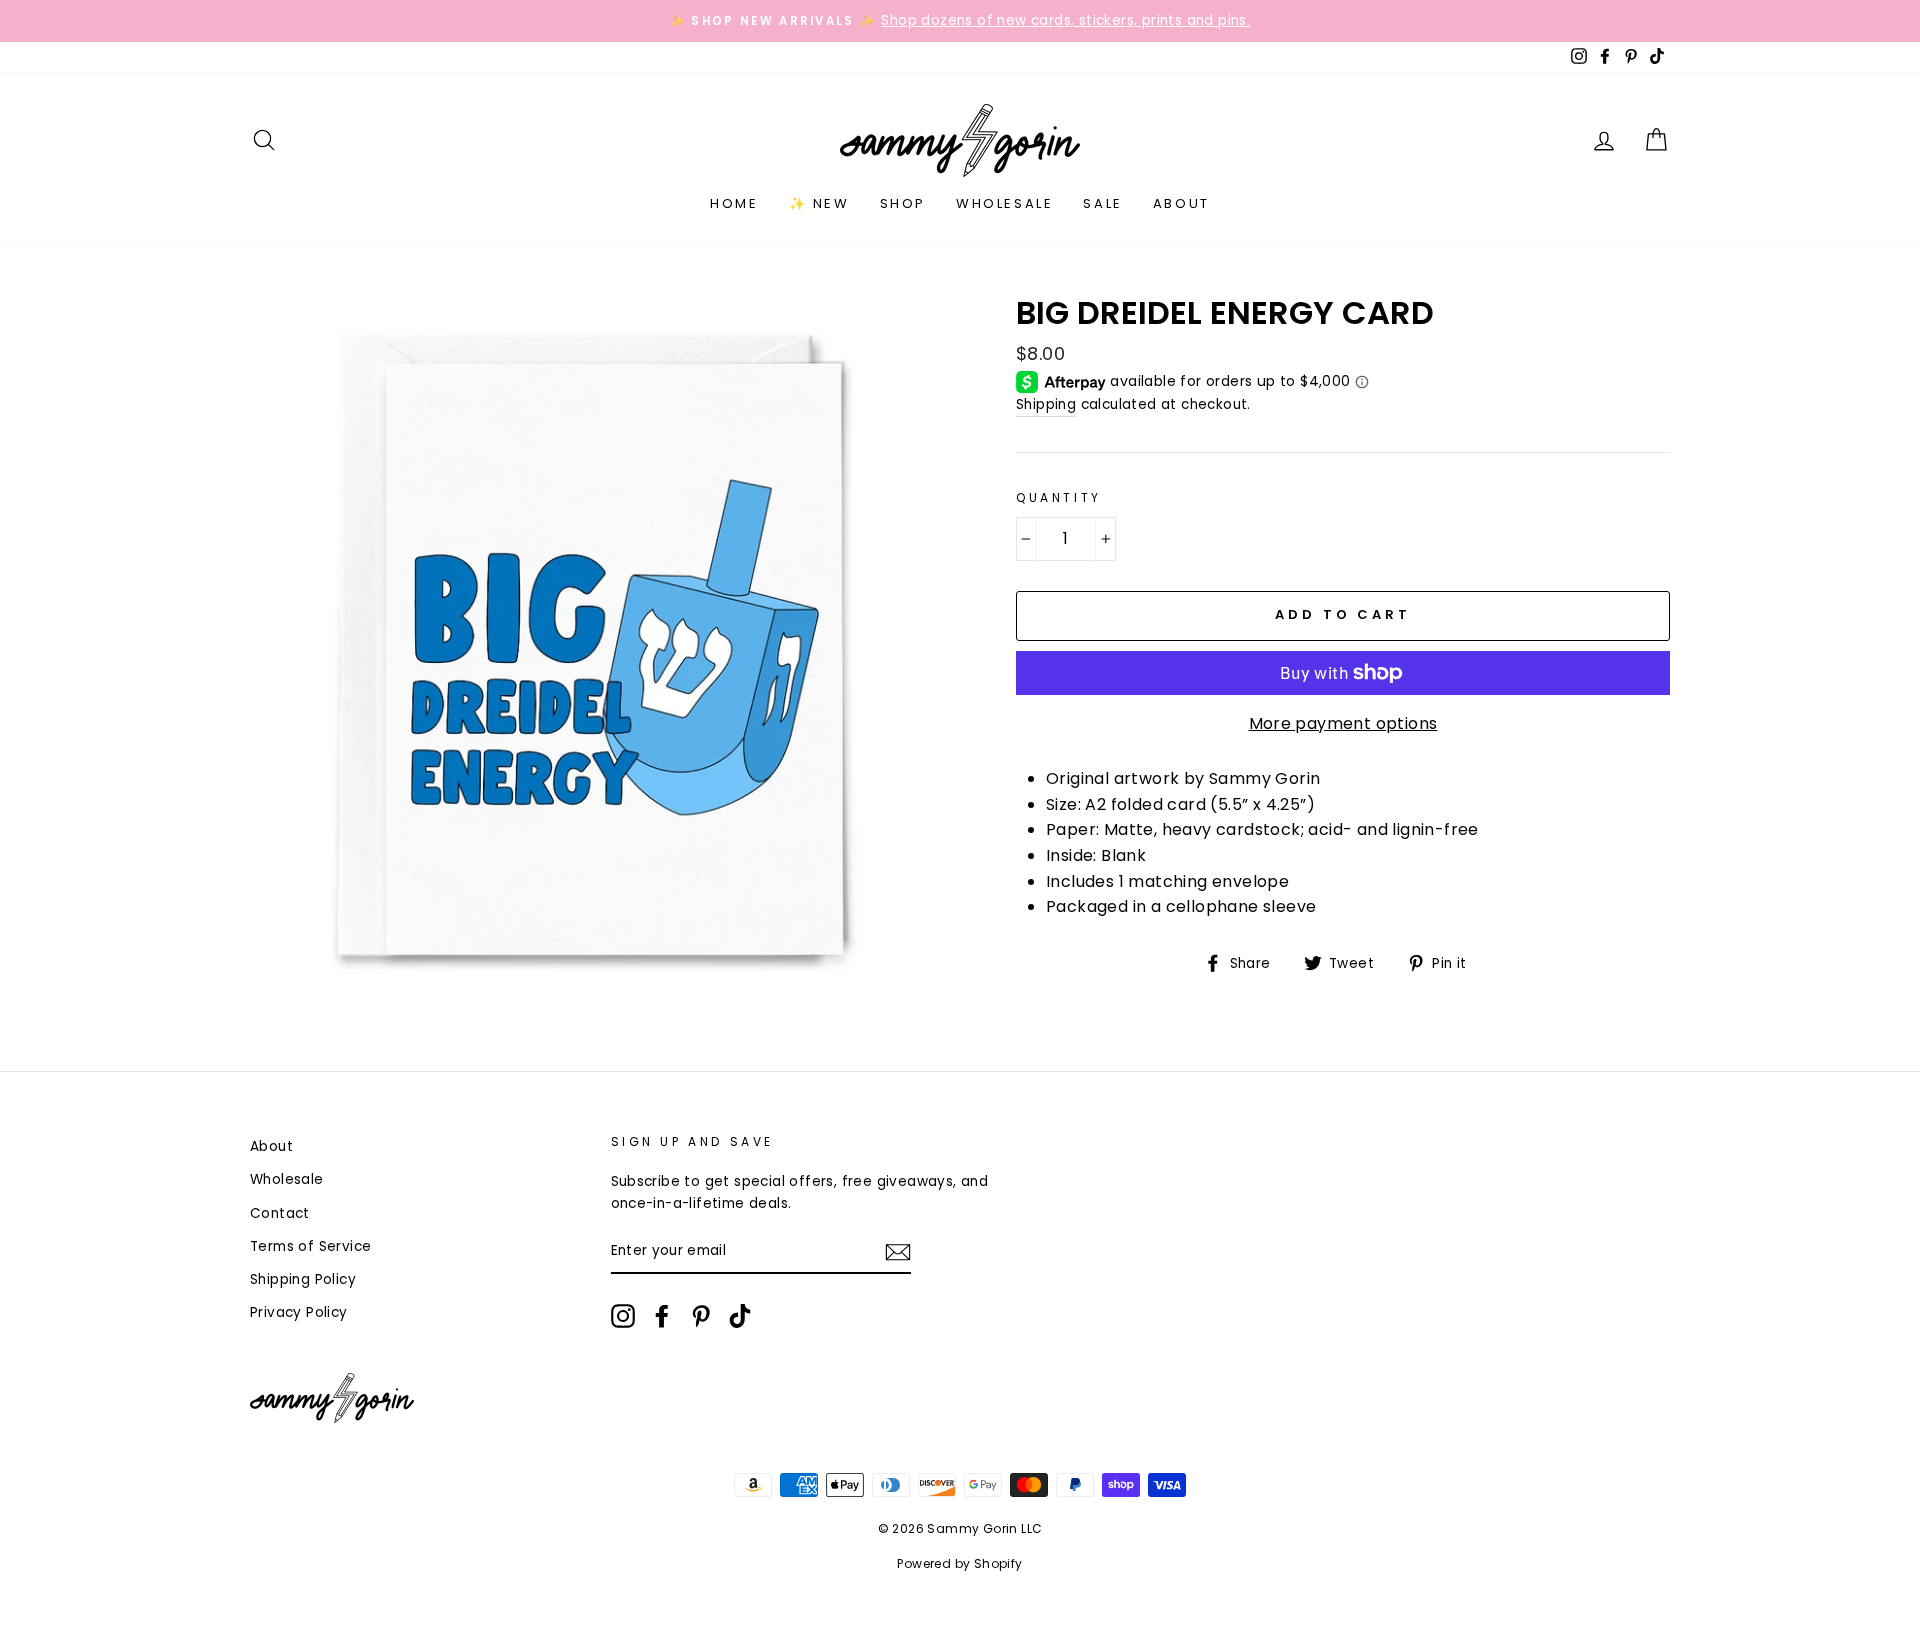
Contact (280, 1213)
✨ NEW (819, 203)
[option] (960, 21)
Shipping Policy (303, 1279)
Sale (1102, 203)
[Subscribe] (898, 1252)
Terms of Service (310, 1246)
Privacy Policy (299, 1312)
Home (734, 203)
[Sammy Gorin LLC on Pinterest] (701, 1316)
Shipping (1046, 404)
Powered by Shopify (959, 1563)
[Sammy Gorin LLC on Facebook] (662, 1316)
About (1181, 203)
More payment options (1343, 723)
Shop (903, 203)
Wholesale (1004, 203)
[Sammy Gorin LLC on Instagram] (623, 1316)
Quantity (1059, 497)
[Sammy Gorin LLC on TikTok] (740, 1316)
